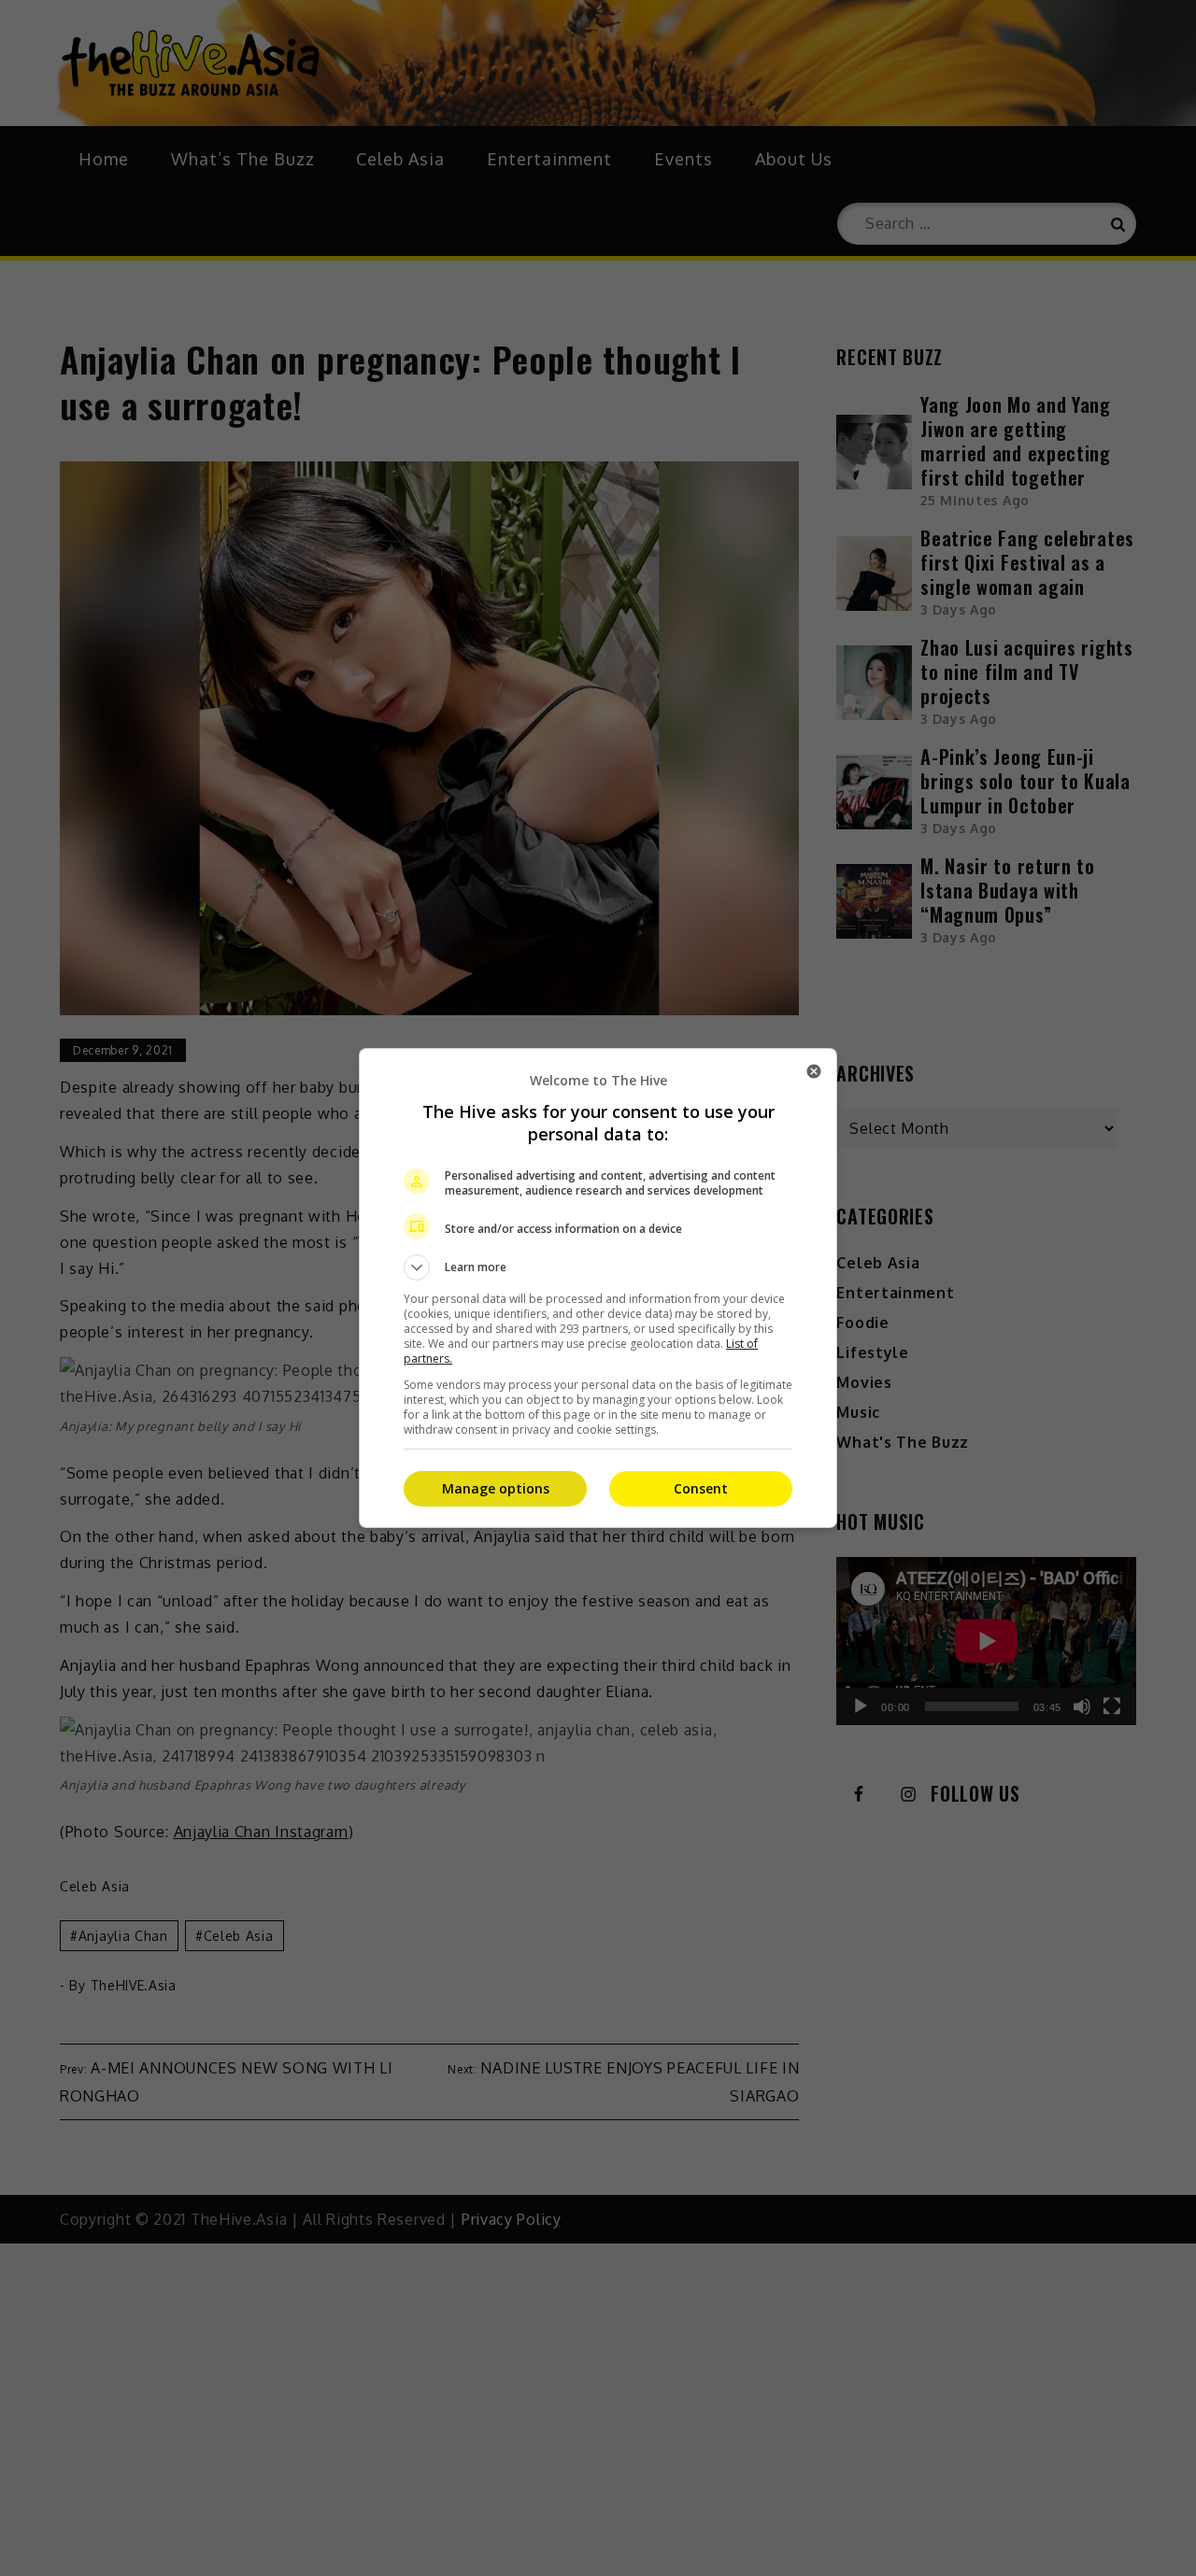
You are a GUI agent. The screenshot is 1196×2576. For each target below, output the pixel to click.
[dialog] (598, 1288)
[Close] (814, 1071)
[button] (598, 1267)
